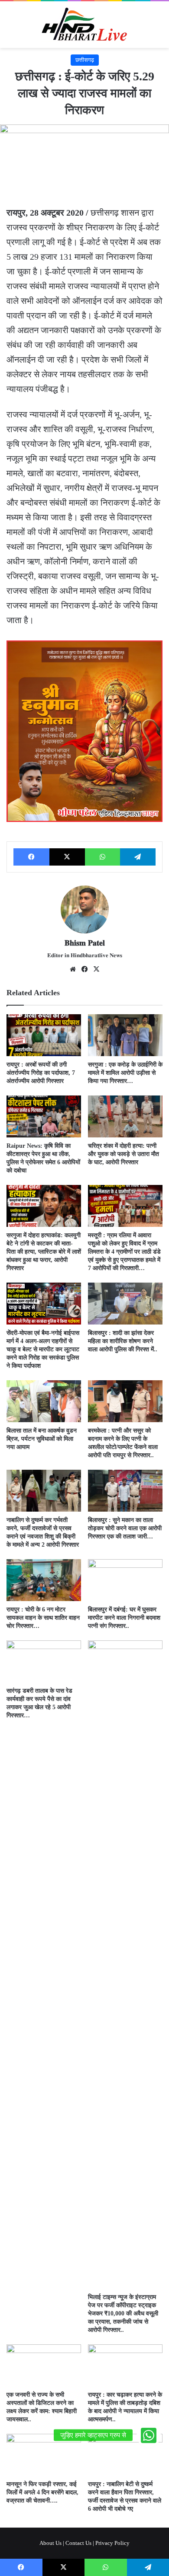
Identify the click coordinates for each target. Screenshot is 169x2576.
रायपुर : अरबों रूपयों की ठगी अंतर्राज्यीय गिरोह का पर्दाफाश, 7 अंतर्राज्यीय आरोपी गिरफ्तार (41, 1073)
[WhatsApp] (102, 857)
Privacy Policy (112, 2543)
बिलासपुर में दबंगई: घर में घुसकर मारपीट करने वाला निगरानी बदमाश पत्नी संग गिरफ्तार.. (124, 1618)
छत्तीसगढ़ (85, 60)
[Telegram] (138, 857)
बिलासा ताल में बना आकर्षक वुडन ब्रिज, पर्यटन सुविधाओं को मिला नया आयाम (42, 1439)
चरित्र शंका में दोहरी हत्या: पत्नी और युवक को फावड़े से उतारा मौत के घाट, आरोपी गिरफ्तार (123, 1154)
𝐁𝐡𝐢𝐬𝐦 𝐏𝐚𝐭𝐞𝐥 (85, 943)
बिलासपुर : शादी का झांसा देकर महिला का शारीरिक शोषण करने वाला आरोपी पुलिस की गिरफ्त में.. (123, 1341)
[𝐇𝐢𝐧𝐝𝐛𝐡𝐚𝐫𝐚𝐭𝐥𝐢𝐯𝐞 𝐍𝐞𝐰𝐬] (84, 25)
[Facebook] (31, 857)
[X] (67, 857)
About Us (50, 2543)
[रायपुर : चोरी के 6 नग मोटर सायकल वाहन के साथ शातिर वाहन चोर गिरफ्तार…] (44, 1580)
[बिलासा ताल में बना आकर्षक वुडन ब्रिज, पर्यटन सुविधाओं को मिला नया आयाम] (44, 1401)
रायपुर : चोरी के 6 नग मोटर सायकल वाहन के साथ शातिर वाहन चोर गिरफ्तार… (43, 1618)
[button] (149, 2435)
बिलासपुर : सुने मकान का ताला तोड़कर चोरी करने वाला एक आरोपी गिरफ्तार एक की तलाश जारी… (125, 1528)
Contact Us (78, 2543)
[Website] (73, 969)
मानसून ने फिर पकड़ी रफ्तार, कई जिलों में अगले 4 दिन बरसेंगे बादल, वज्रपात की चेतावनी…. (42, 2492)
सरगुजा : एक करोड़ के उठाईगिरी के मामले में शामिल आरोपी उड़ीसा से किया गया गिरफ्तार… (125, 1073)
